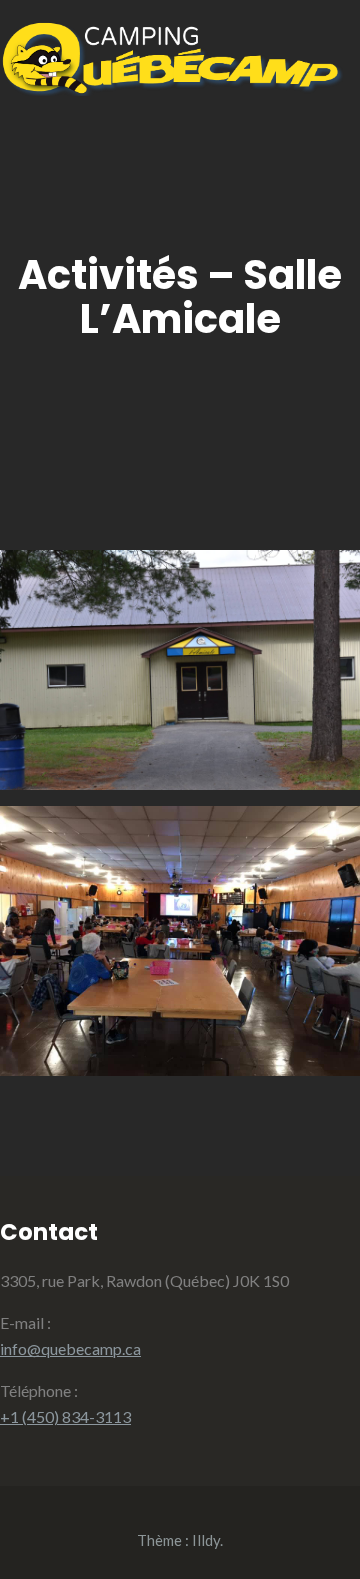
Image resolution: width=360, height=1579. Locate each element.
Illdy (206, 1540)
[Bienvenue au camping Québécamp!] (171, 89)
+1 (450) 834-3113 (65, 1416)
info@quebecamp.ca (70, 1348)
